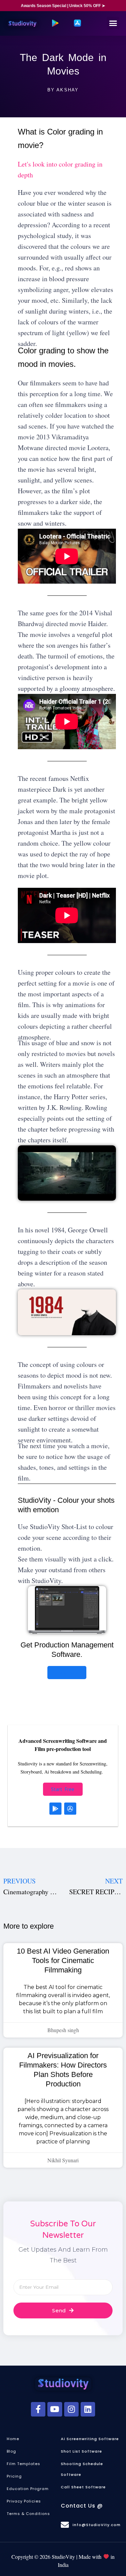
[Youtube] (55, 2409)
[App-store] (70, 1809)
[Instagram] (71, 2409)
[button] (113, 23)
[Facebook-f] (38, 2409)
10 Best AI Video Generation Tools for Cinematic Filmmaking (63, 1960)
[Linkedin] (88, 2409)
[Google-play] (55, 1809)
